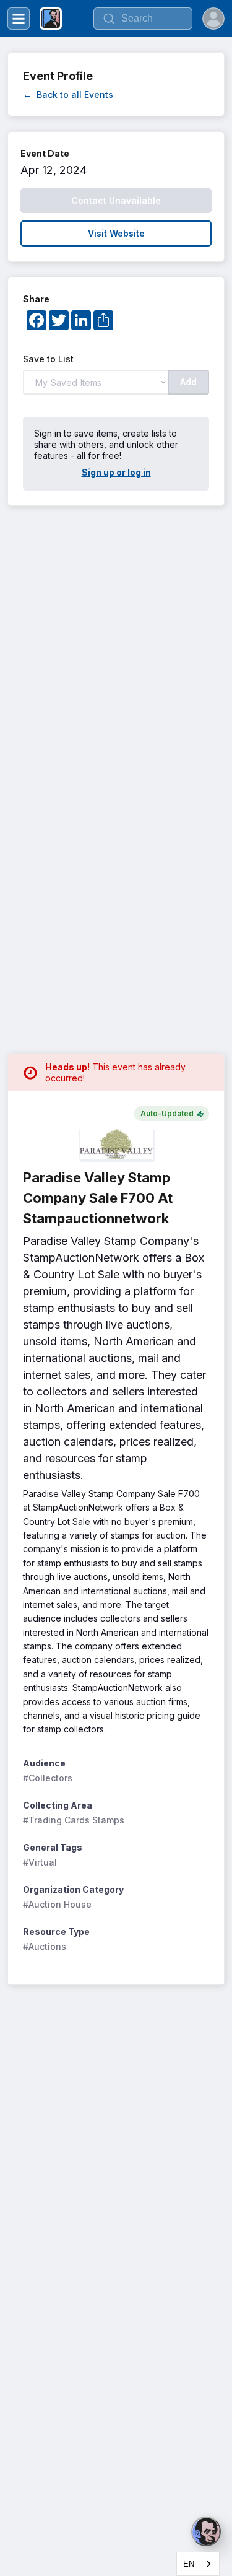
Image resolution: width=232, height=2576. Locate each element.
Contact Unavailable (116, 200)
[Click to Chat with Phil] (206, 2531)
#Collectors (48, 1778)
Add (188, 382)
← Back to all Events (68, 94)
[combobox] (198, 2564)
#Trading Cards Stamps (74, 1820)
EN (189, 2564)
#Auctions (45, 1946)
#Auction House (57, 1904)
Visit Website (116, 233)
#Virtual (40, 1862)
